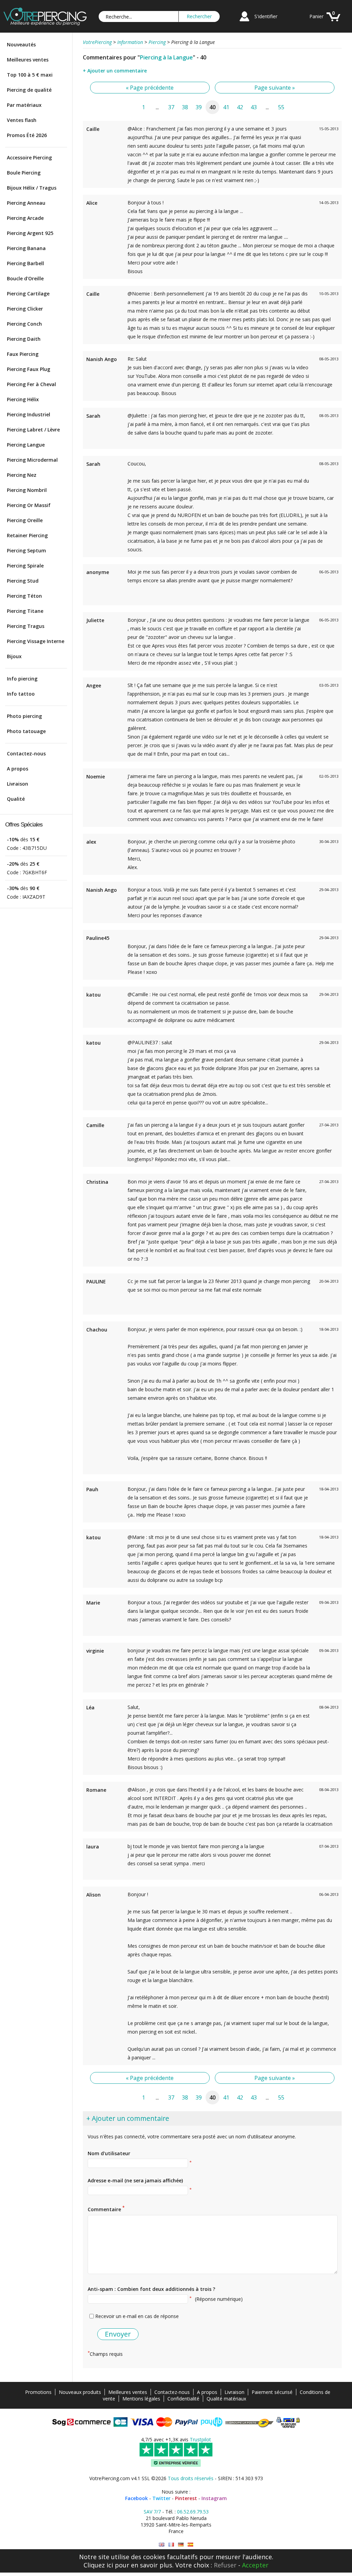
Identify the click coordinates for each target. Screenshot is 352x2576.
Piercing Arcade (25, 218)
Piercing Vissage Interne (36, 641)
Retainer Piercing (27, 535)
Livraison (18, 784)
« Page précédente (150, 88)
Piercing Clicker (25, 309)
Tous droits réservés (191, 2478)
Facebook (136, 2498)
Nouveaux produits (80, 2392)
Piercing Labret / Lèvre (33, 430)
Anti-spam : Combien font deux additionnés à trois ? (151, 2289)
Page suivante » (275, 88)
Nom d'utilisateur (109, 2153)
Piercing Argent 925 (30, 233)
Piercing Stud (23, 581)
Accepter (255, 2565)
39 (199, 107)
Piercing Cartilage (28, 294)
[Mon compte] (244, 22)
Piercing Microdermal (32, 460)
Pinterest (186, 2498)
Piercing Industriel (29, 414)
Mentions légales (141, 2399)
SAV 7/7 (152, 2512)
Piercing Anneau (26, 203)
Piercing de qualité (29, 90)
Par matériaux (24, 105)
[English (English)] (162, 2545)
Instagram (214, 2498)
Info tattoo (21, 694)
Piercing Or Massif (29, 505)
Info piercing (22, 679)
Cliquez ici (98, 2565)
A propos (18, 769)
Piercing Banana (26, 248)
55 (281, 107)
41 (226, 107)
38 (185, 107)
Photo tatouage (26, 731)
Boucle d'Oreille (25, 278)
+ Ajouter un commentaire (115, 71)
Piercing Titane (25, 611)
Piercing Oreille (25, 520)
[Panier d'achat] (333, 22)
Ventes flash (22, 120)
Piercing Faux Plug (29, 369)
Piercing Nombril (27, 490)
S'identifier (266, 16)
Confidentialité (183, 2399)
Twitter (161, 2498)
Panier (316, 16)
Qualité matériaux (226, 2399)
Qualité (16, 799)
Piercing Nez (22, 475)
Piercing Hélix (23, 399)
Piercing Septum (26, 550)
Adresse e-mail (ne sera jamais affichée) (135, 2180)
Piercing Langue (26, 445)
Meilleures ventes (28, 60)
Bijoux (14, 656)
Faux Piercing (23, 354)
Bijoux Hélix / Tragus (32, 188)
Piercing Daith (24, 339)
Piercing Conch (24, 324)
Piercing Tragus (26, 626)
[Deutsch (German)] (181, 2545)
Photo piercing (24, 716)
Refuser (225, 2565)
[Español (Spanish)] (190, 2545)
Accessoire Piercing (29, 158)
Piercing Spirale (25, 566)
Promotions (38, 2392)
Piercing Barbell (25, 263)
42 (240, 107)
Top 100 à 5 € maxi (30, 75)
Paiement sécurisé (272, 2392)
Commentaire (106, 2209)
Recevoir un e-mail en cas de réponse (137, 2316)
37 (171, 107)
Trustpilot (200, 2439)
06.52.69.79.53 (193, 2512)
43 (254, 107)
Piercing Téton (24, 596)
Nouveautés (21, 44)
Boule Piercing (24, 173)
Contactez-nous (26, 753)
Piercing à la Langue (166, 57)
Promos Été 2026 (27, 135)
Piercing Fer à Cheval (31, 384)
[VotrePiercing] (45, 24)
